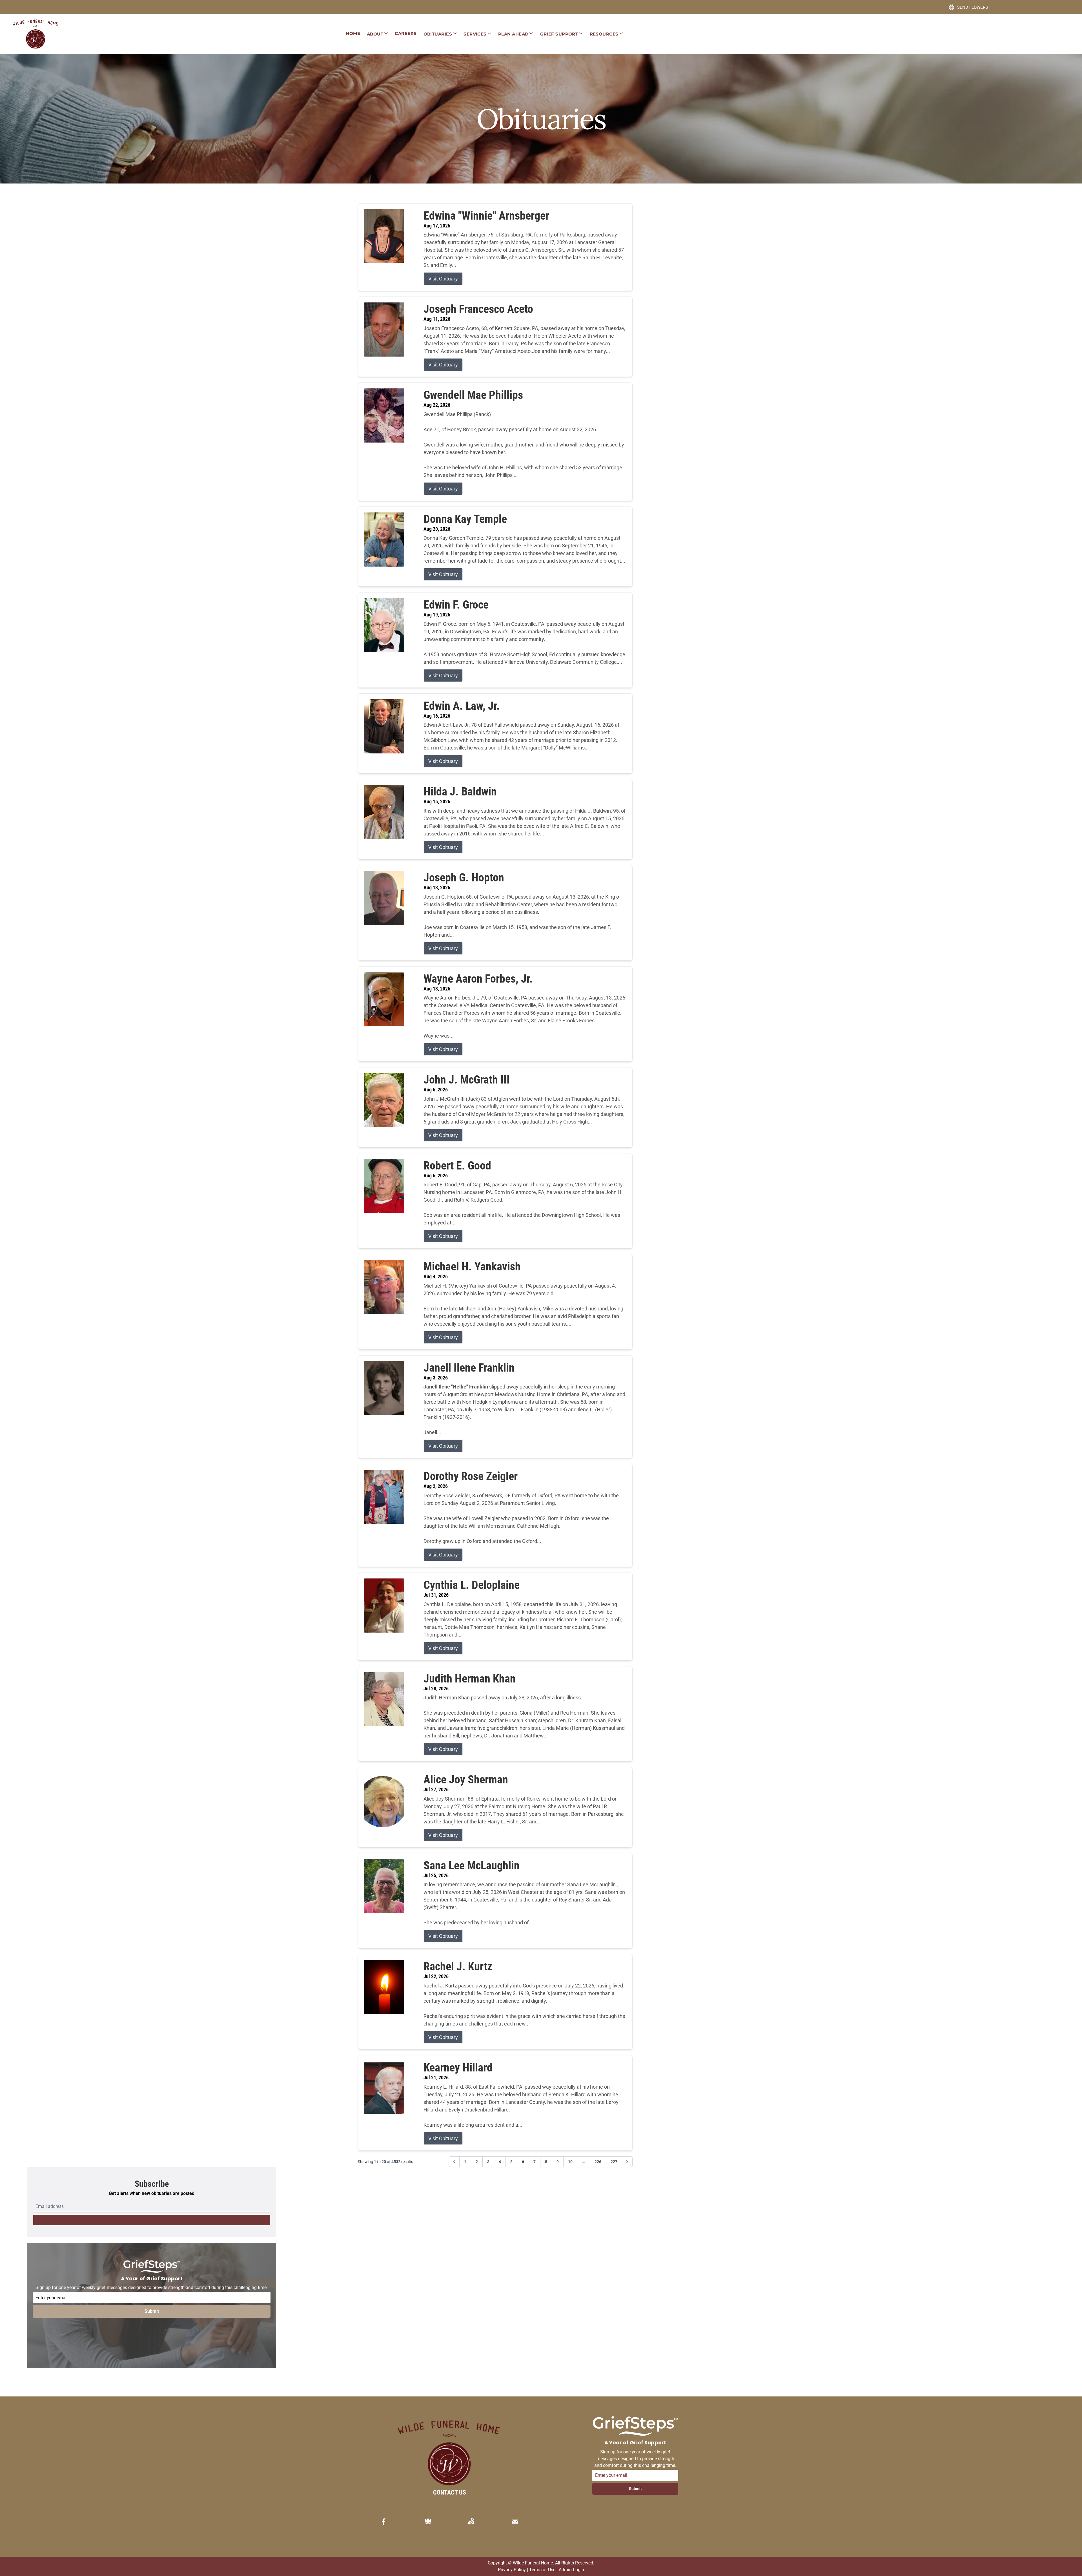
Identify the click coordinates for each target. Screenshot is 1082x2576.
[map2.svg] (471, 2522)
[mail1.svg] (515, 2522)
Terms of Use (542, 2570)
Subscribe (152, 2220)
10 (570, 2162)
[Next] (627, 2162)
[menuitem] (353, 34)
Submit (152, 2311)
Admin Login (571, 2570)
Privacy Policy (512, 2570)
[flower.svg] (428, 2522)
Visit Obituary (443, 279)
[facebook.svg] (384, 2522)
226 (598, 2162)
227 (614, 2162)
